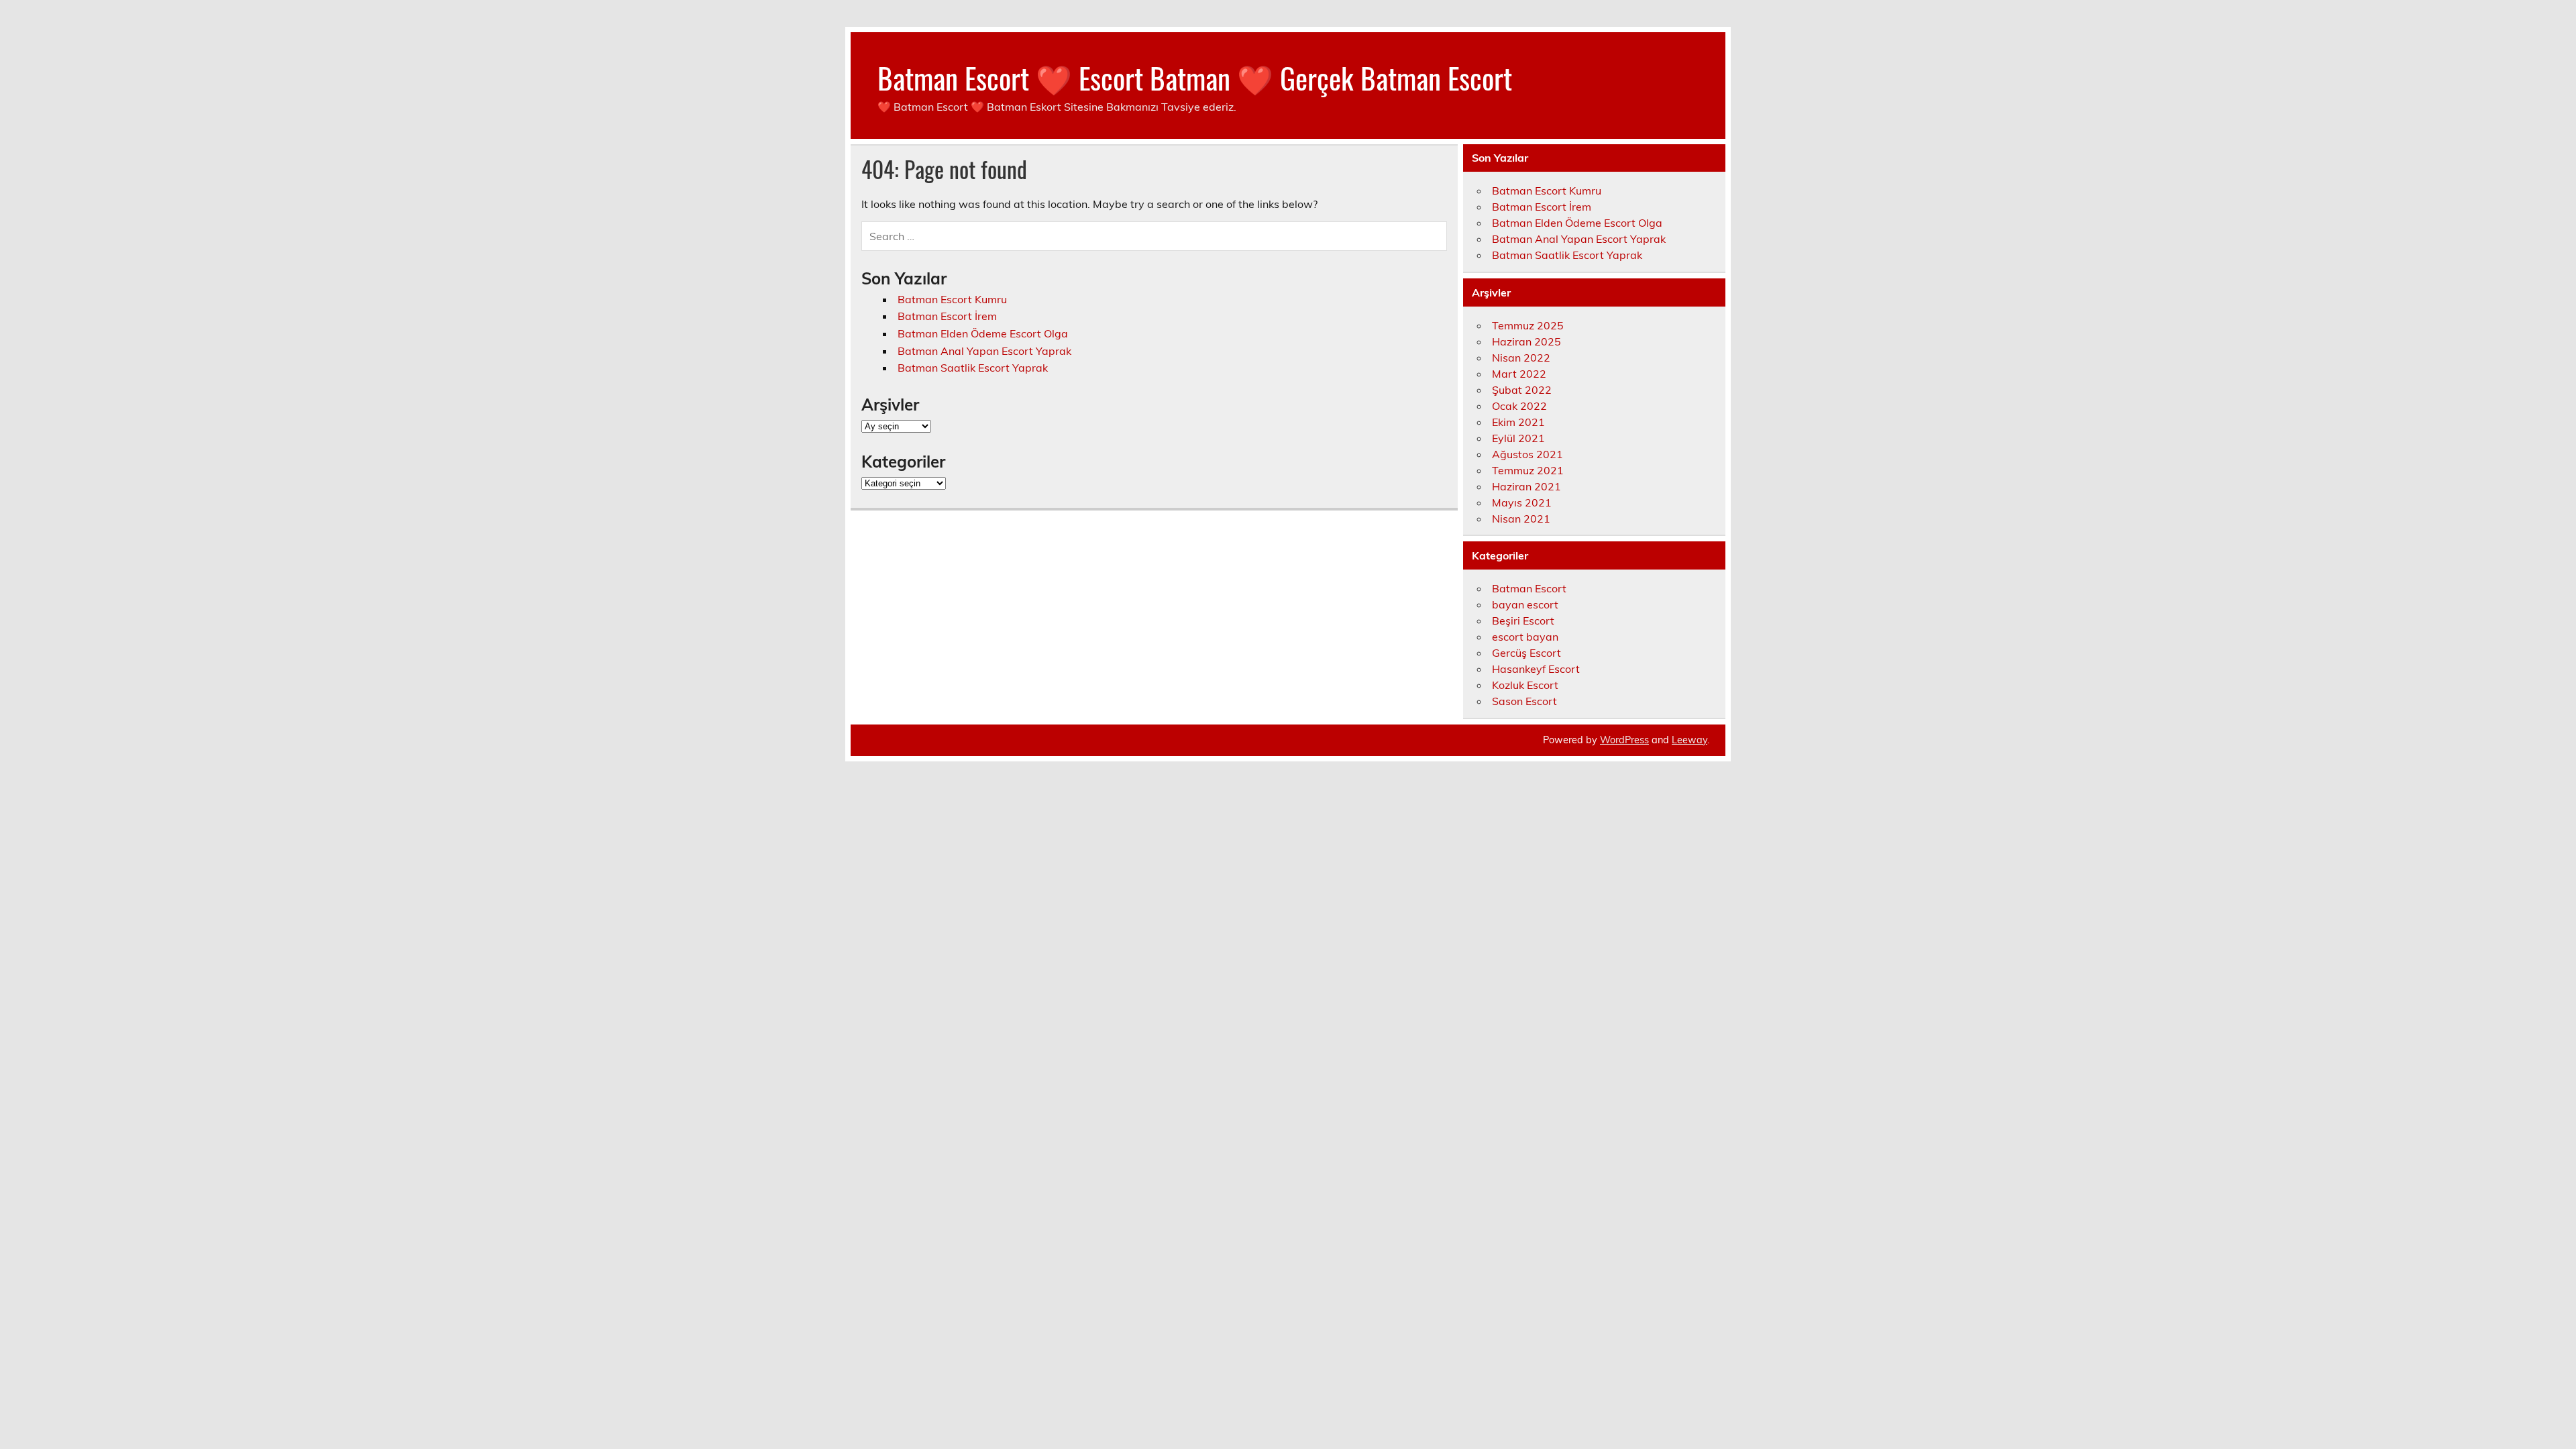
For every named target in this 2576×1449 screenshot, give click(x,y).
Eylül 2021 (1518, 438)
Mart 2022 (1519, 374)
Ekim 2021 (1518, 422)
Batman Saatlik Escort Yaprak (973, 368)
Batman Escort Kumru (952, 299)
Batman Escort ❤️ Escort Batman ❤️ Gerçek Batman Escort (1195, 77)
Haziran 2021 (1526, 486)
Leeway (1689, 740)
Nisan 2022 (1521, 358)
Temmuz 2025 (1528, 325)
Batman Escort (1529, 588)
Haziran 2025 (1526, 341)
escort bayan (1525, 637)
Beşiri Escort (1523, 621)
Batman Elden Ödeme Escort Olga (983, 333)
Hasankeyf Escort (1536, 669)
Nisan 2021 (1521, 519)
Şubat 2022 (1522, 390)
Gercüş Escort (1526, 653)
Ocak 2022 (1519, 406)
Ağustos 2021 (1527, 454)
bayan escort (1525, 604)
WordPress (1624, 740)
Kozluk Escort (1525, 685)
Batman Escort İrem (947, 316)
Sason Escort (1524, 701)
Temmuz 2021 (1528, 470)
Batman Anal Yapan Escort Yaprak (984, 351)
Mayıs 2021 (1522, 502)
